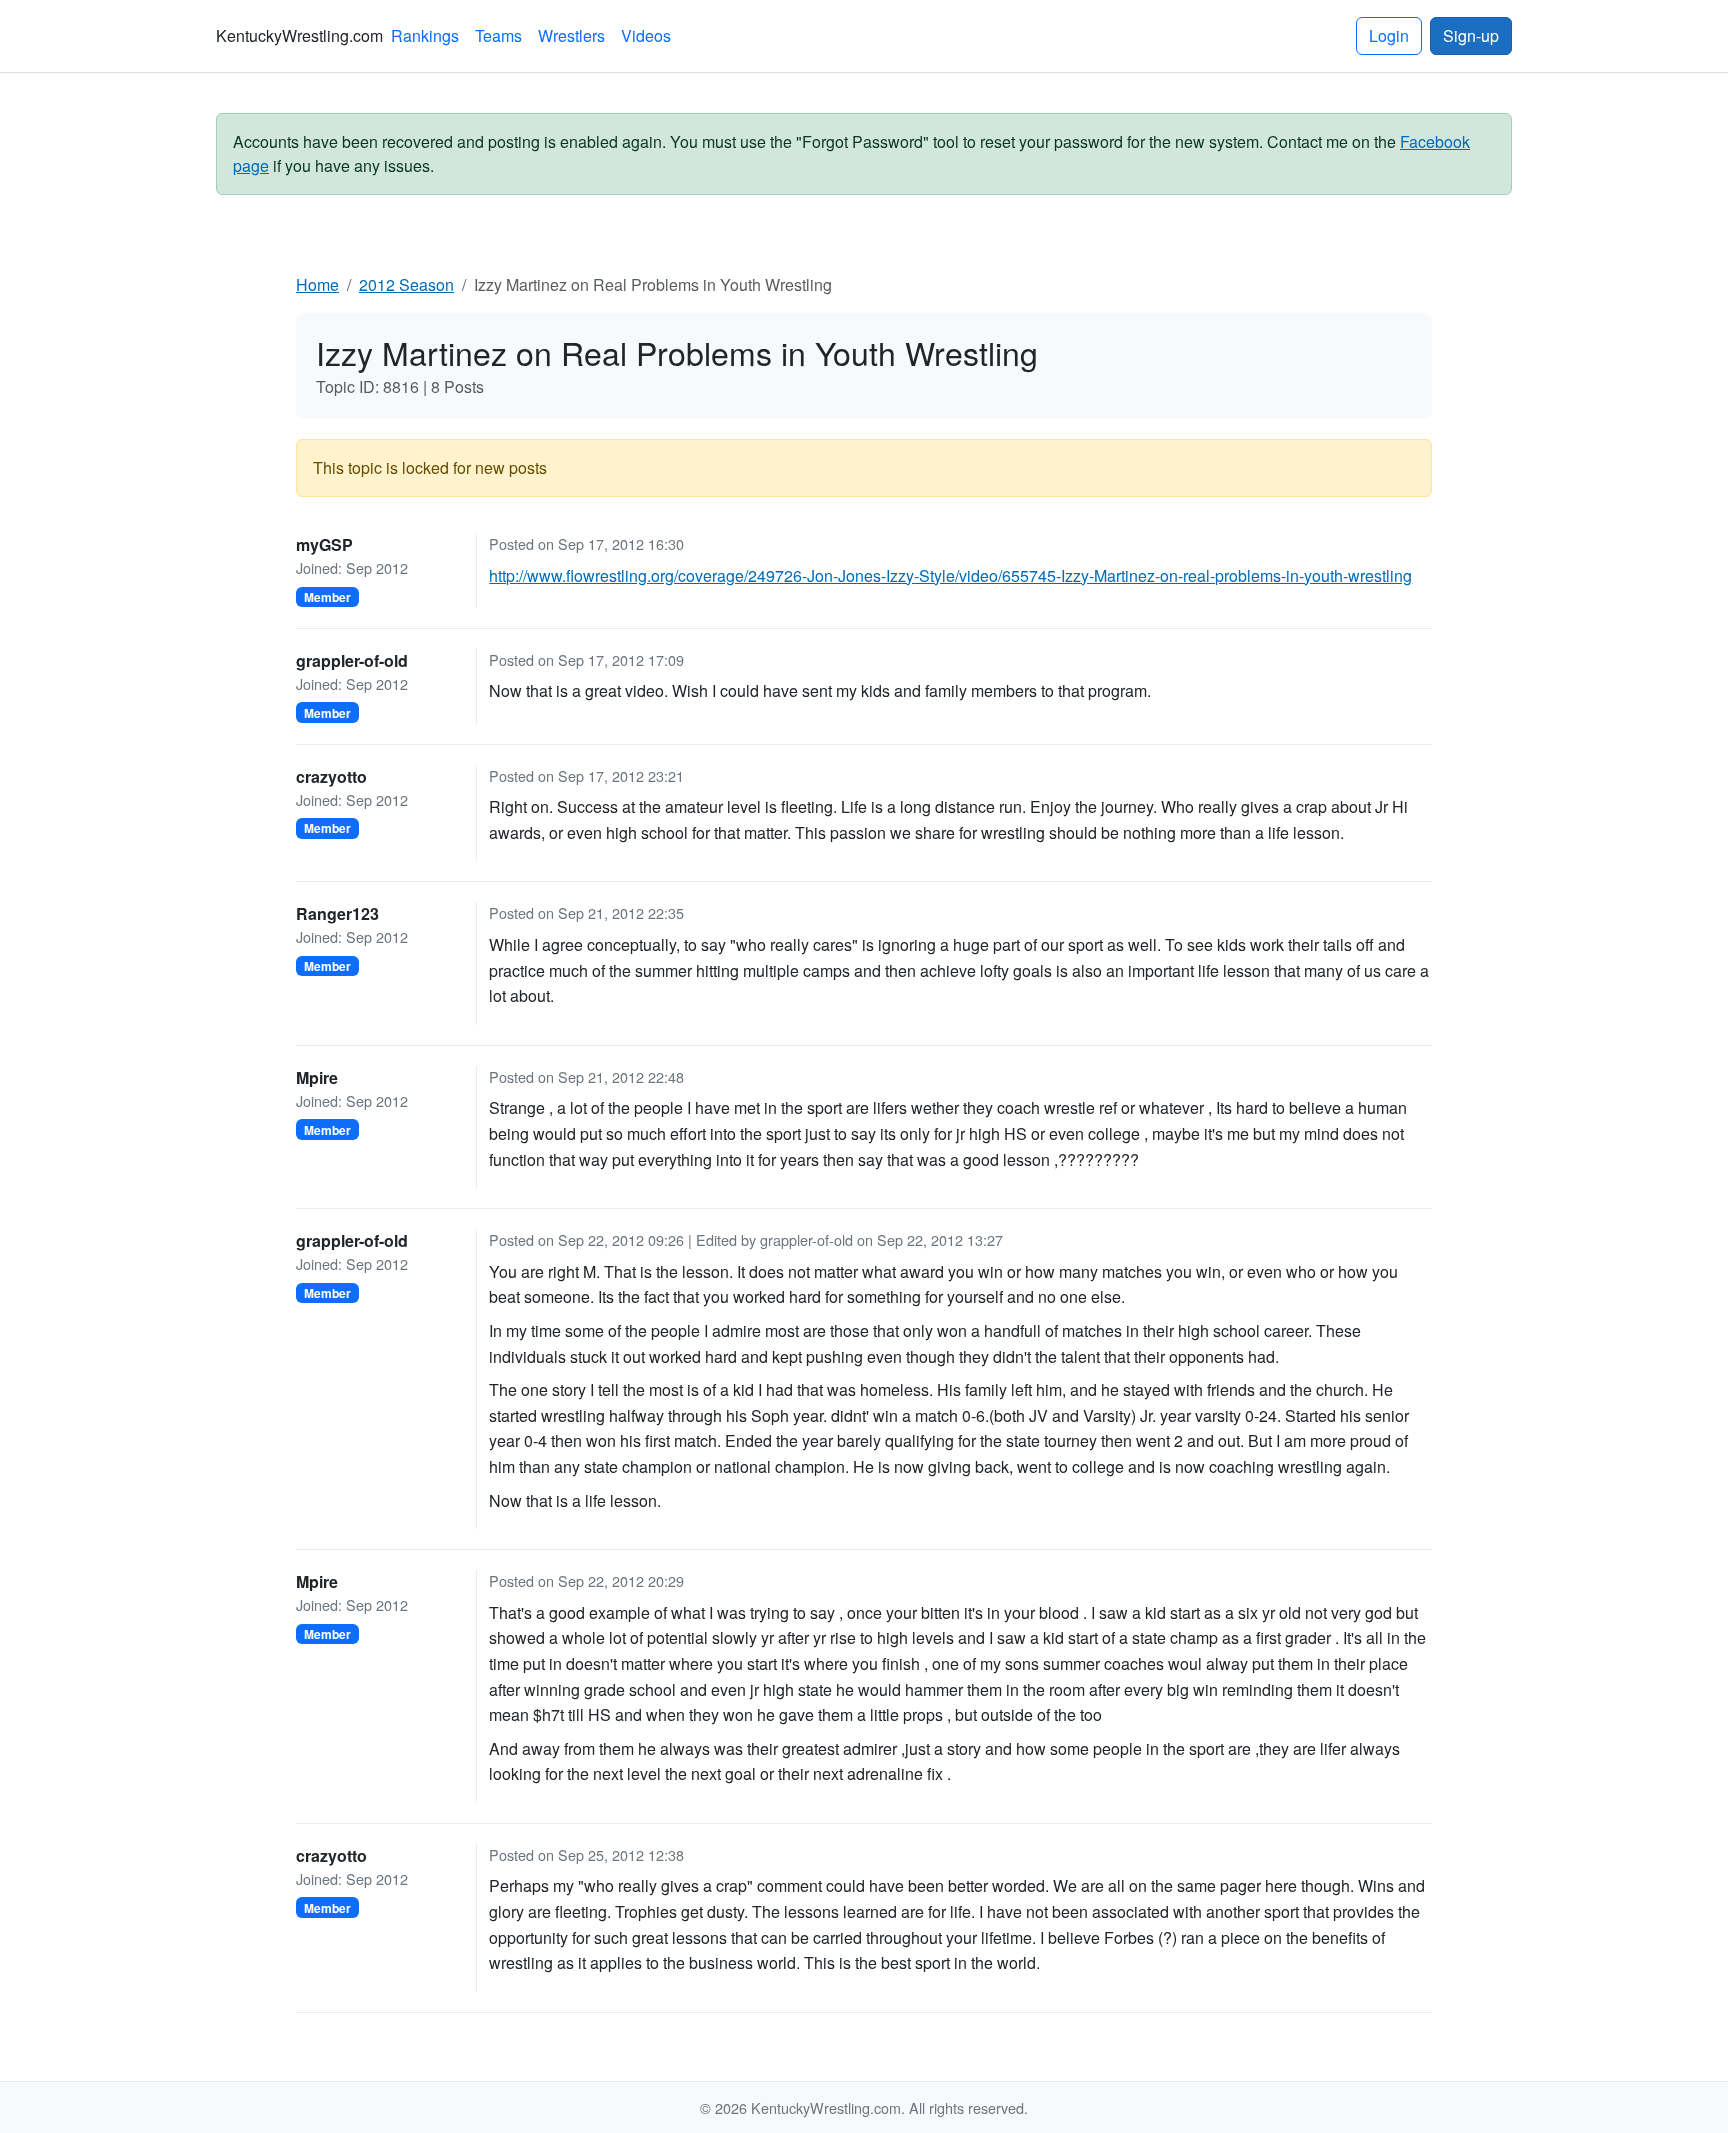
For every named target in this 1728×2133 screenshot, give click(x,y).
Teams (498, 35)
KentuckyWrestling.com (299, 35)
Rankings (425, 35)
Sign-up (1471, 35)
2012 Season (406, 284)
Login (1389, 35)
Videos (646, 35)
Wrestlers (571, 35)
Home (317, 284)
